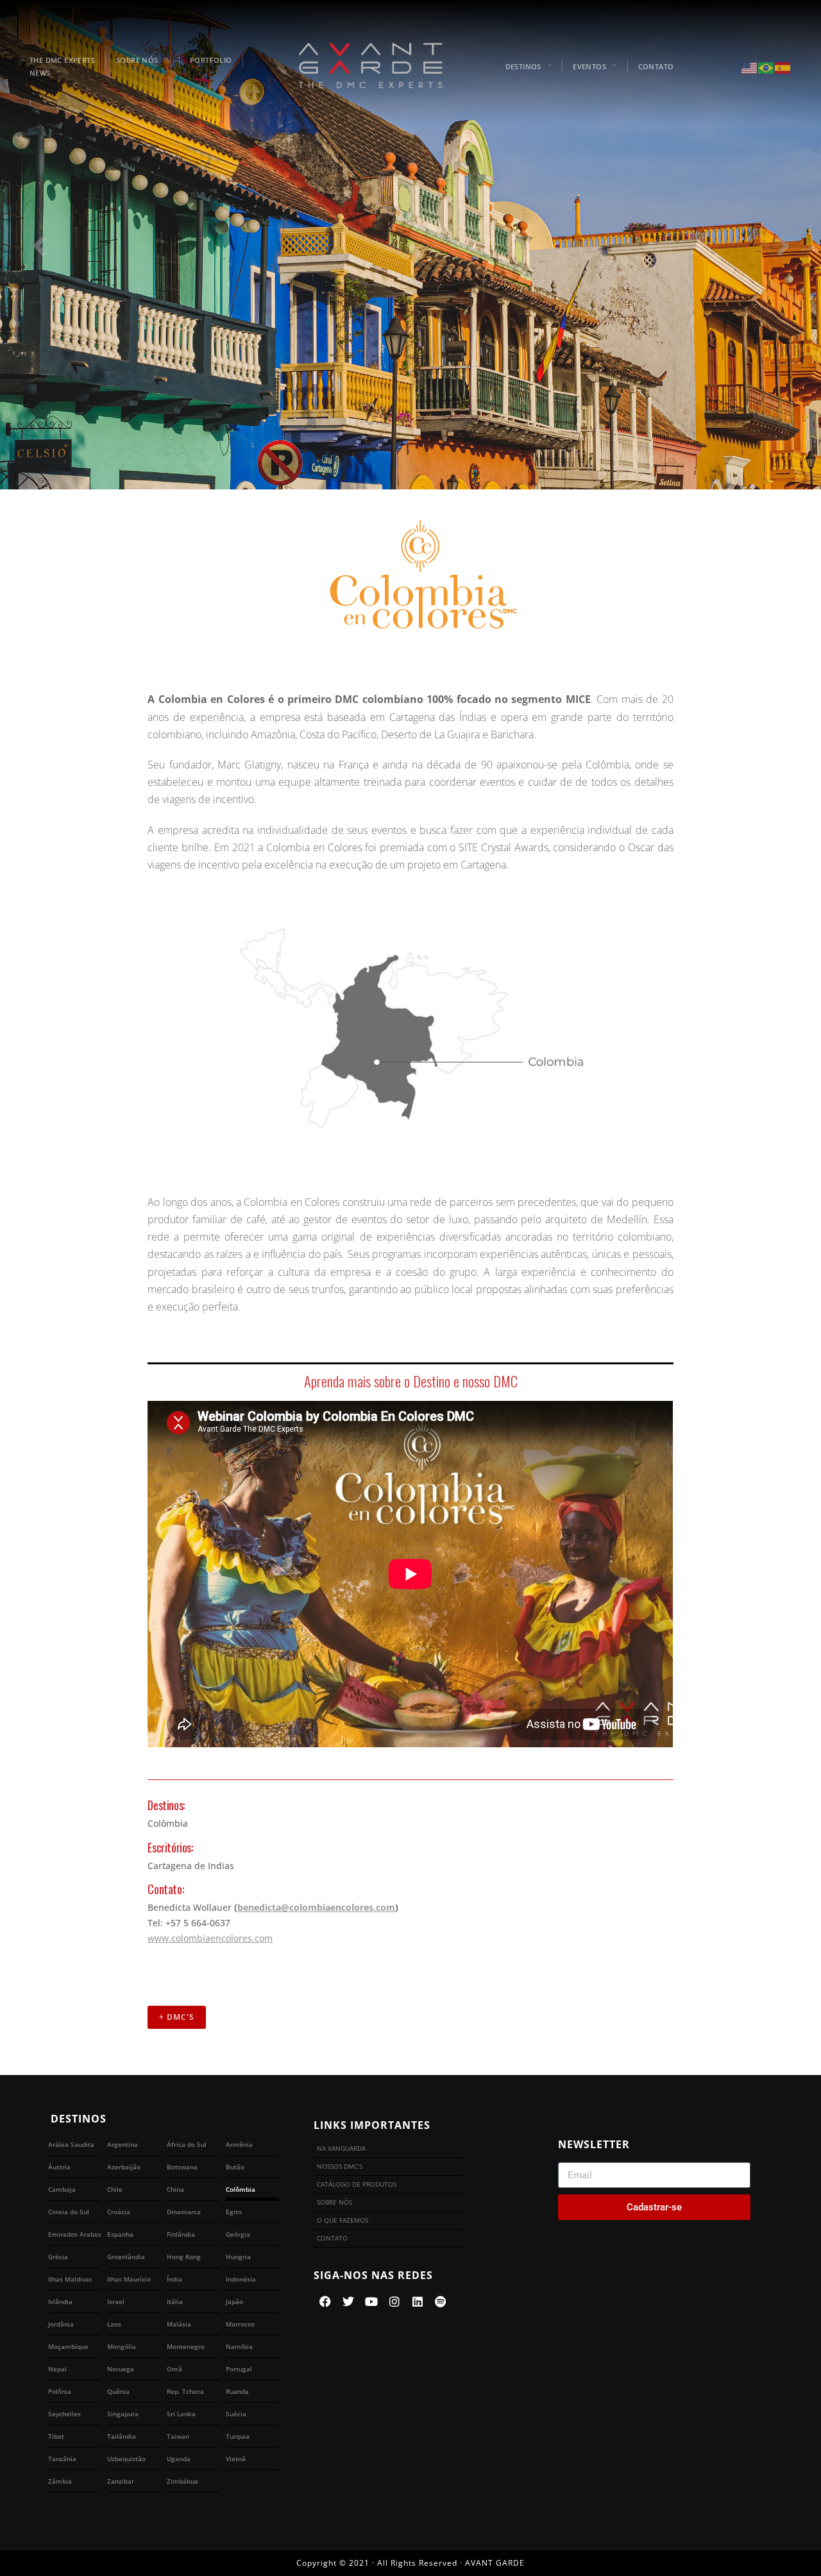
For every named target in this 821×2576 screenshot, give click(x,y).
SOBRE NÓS (137, 60)
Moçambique (68, 2346)
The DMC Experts (62, 60)
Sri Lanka (181, 2414)
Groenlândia (126, 2257)
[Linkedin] (418, 2301)
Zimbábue (182, 2481)
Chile (115, 2189)
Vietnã (236, 2459)
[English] (750, 67)
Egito (234, 2212)
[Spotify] (441, 2301)
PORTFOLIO (211, 60)
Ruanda (237, 2391)
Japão (234, 2301)
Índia (174, 2279)
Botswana (182, 2167)
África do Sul (187, 2144)
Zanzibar (121, 2481)
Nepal (57, 2369)
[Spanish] (783, 67)
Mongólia (122, 2346)
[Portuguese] (766, 67)
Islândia (60, 2301)
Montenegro (186, 2346)
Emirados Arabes (75, 2234)
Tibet (56, 2436)
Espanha (120, 2234)
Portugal (239, 2369)
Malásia (179, 2324)
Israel (116, 2301)
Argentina (123, 2144)
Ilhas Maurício (129, 2279)
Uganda (179, 2459)
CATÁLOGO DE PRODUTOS (357, 2184)
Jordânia (61, 2324)
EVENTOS (589, 66)
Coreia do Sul (69, 2212)
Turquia (238, 2436)
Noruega (121, 2369)
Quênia (118, 2391)
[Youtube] (371, 2301)
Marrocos (240, 2324)
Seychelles (64, 2414)
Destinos (523, 66)
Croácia (119, 2212)
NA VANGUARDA (341, 2148)
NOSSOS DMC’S (340, 2166)
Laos (114, 2324)
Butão (235, 2167)
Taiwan (178, 2436)
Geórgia (238, 2234)
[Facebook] (325, 2301)
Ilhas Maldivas (70, 2279)
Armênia (239, 2144)
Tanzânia (62, 2459)
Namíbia (239, 2346)
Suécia (236, 2414)
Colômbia (241, 2189)
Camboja (62, 2189)
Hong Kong (184, 2257)
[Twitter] (348, 2301)
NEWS (40, 73)
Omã (174, 2369)
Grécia (58, 2257)
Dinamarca (184, 2212)
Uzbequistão (126, 2459)
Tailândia (122, 2436)
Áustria (59, 2167)
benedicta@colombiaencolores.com (316, 1907)
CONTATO (656, 66)
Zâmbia (60, 2481)
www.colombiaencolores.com (210, 1938)
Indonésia (241, 2279)
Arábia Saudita (71, 2144)
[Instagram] (394, 2301)
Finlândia (181, 2234)
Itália (175, 2301)
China (175, 2189)
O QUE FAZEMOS (343, 2220)
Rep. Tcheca (185, 2391)
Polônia (60, 2391)
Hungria (238, 2257)
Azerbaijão (124, 2167)
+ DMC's (177, 2017)
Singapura (123, 2414)
